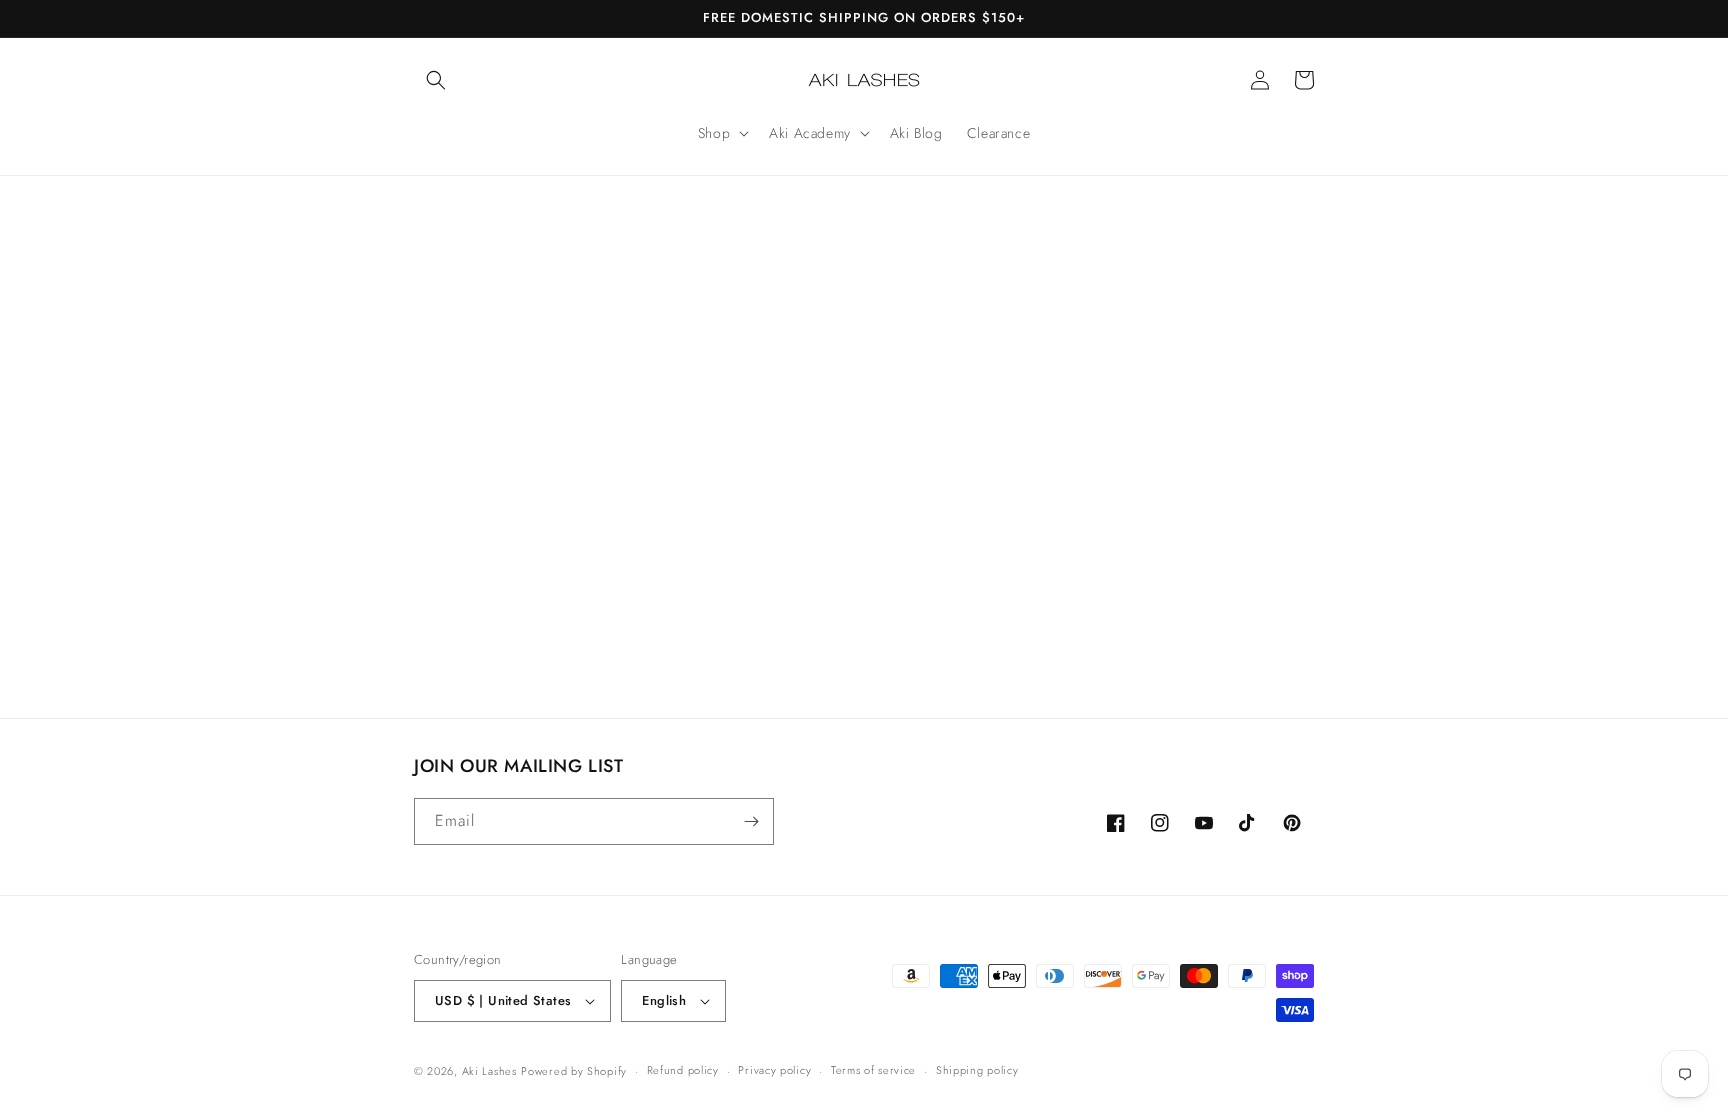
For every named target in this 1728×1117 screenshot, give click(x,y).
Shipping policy (977, 1070)
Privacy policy (774, 1070)
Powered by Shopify (574, 1071)
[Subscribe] (751, 821)
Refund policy (683, 1070)
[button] (436, 80)
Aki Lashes (489, 1071)
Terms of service (873, 1070)
